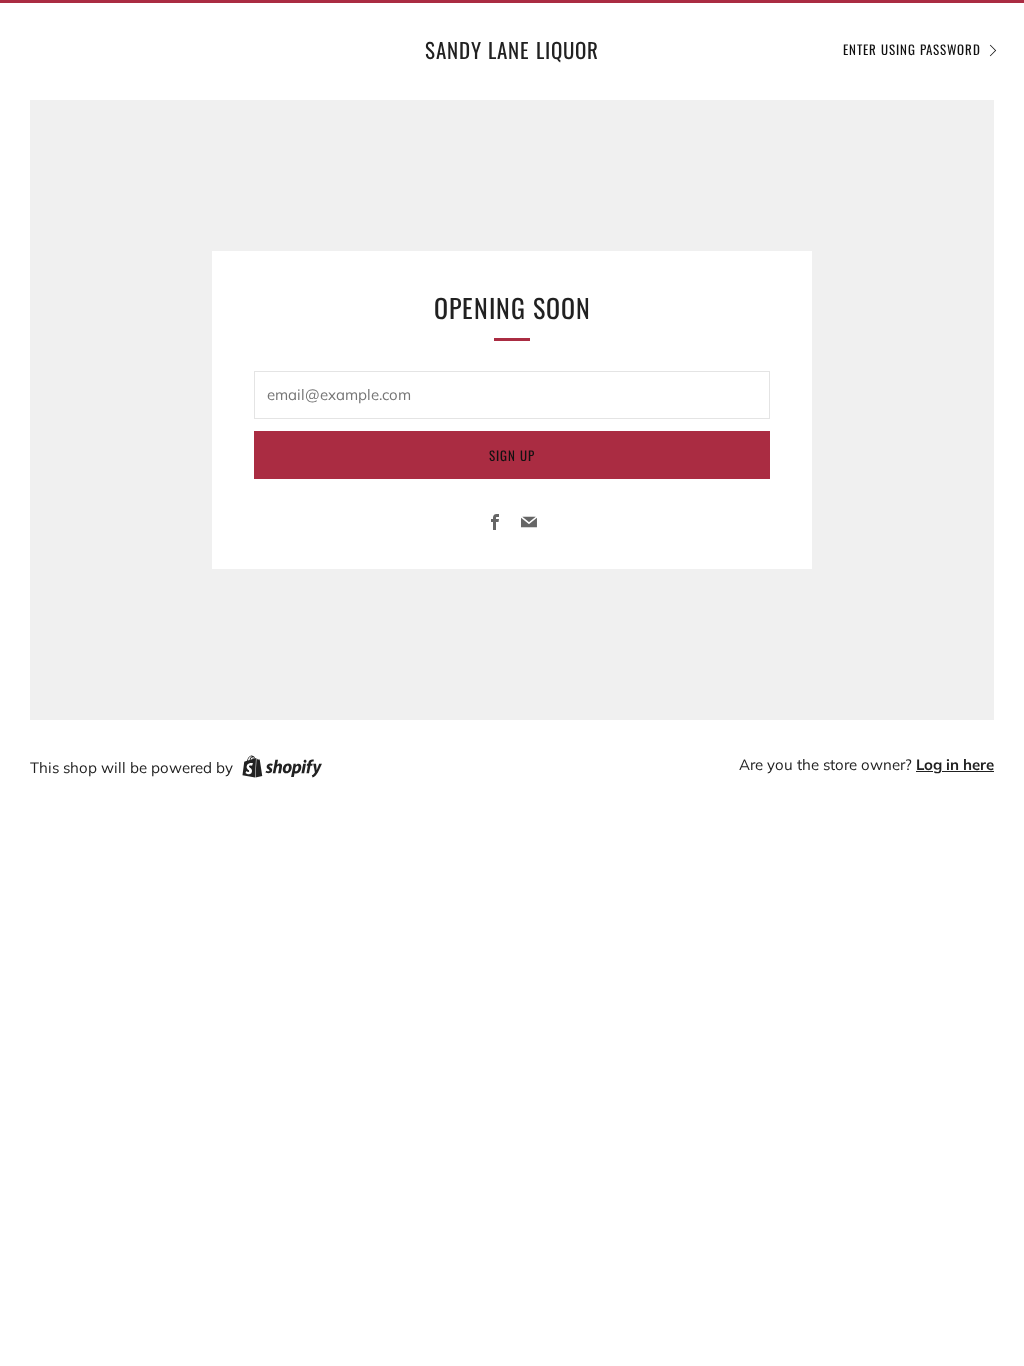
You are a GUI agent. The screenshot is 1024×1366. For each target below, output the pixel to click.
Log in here (955, 764)
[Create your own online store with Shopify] (282, 770)
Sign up (512, 455)
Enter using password (912, 49)
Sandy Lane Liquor (512, 50)
